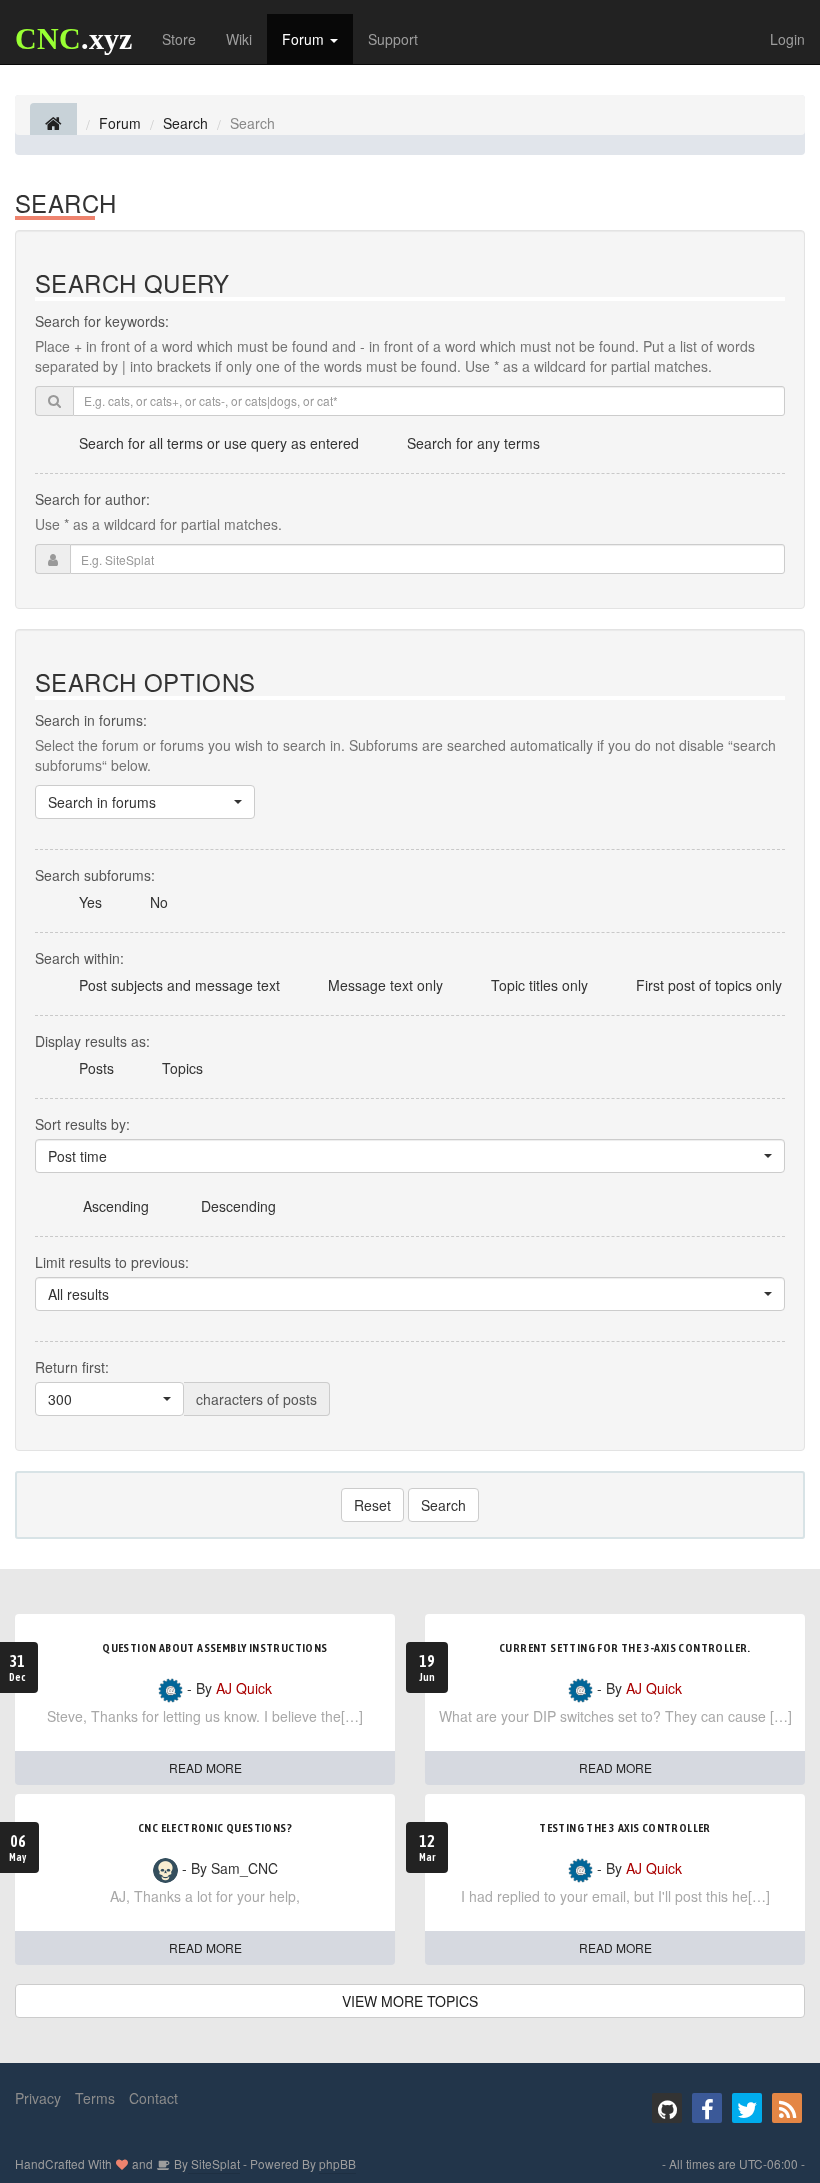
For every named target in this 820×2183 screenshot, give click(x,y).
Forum (305, 39)
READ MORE (205, 1767)
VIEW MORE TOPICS (410, 2001)
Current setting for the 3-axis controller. (625, 1648)
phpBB (337, 2163)
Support (393, 39)
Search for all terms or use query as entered (219, 443)
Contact (153, 2098)
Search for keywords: (102, 321)
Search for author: (92, 499)
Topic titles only (539, 985)
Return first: (72, 1367)
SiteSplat (214, 2163)
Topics (182, 1068)
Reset (372, 1505)
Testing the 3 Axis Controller (625, 1828)
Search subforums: (95, 875)
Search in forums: (91, 720)
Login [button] (787, 39)
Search (443, 1505)
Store (179, 39)
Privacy (38, 2098)
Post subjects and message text (179, 985)
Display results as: (92, 1041)
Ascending (116, 1206)
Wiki (239, 39)
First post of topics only (709, 985)
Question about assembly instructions (214, 1648)
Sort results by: (82, 1124)
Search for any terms (473, 443)
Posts (96, 1068)
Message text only (385, 985)
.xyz (73, 38)
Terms (95, 2098)
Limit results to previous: (112, 1262)
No (159, 902)
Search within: (79, 958)
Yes (90, 902)
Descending (238, 1206)
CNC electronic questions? (215, 1828)
